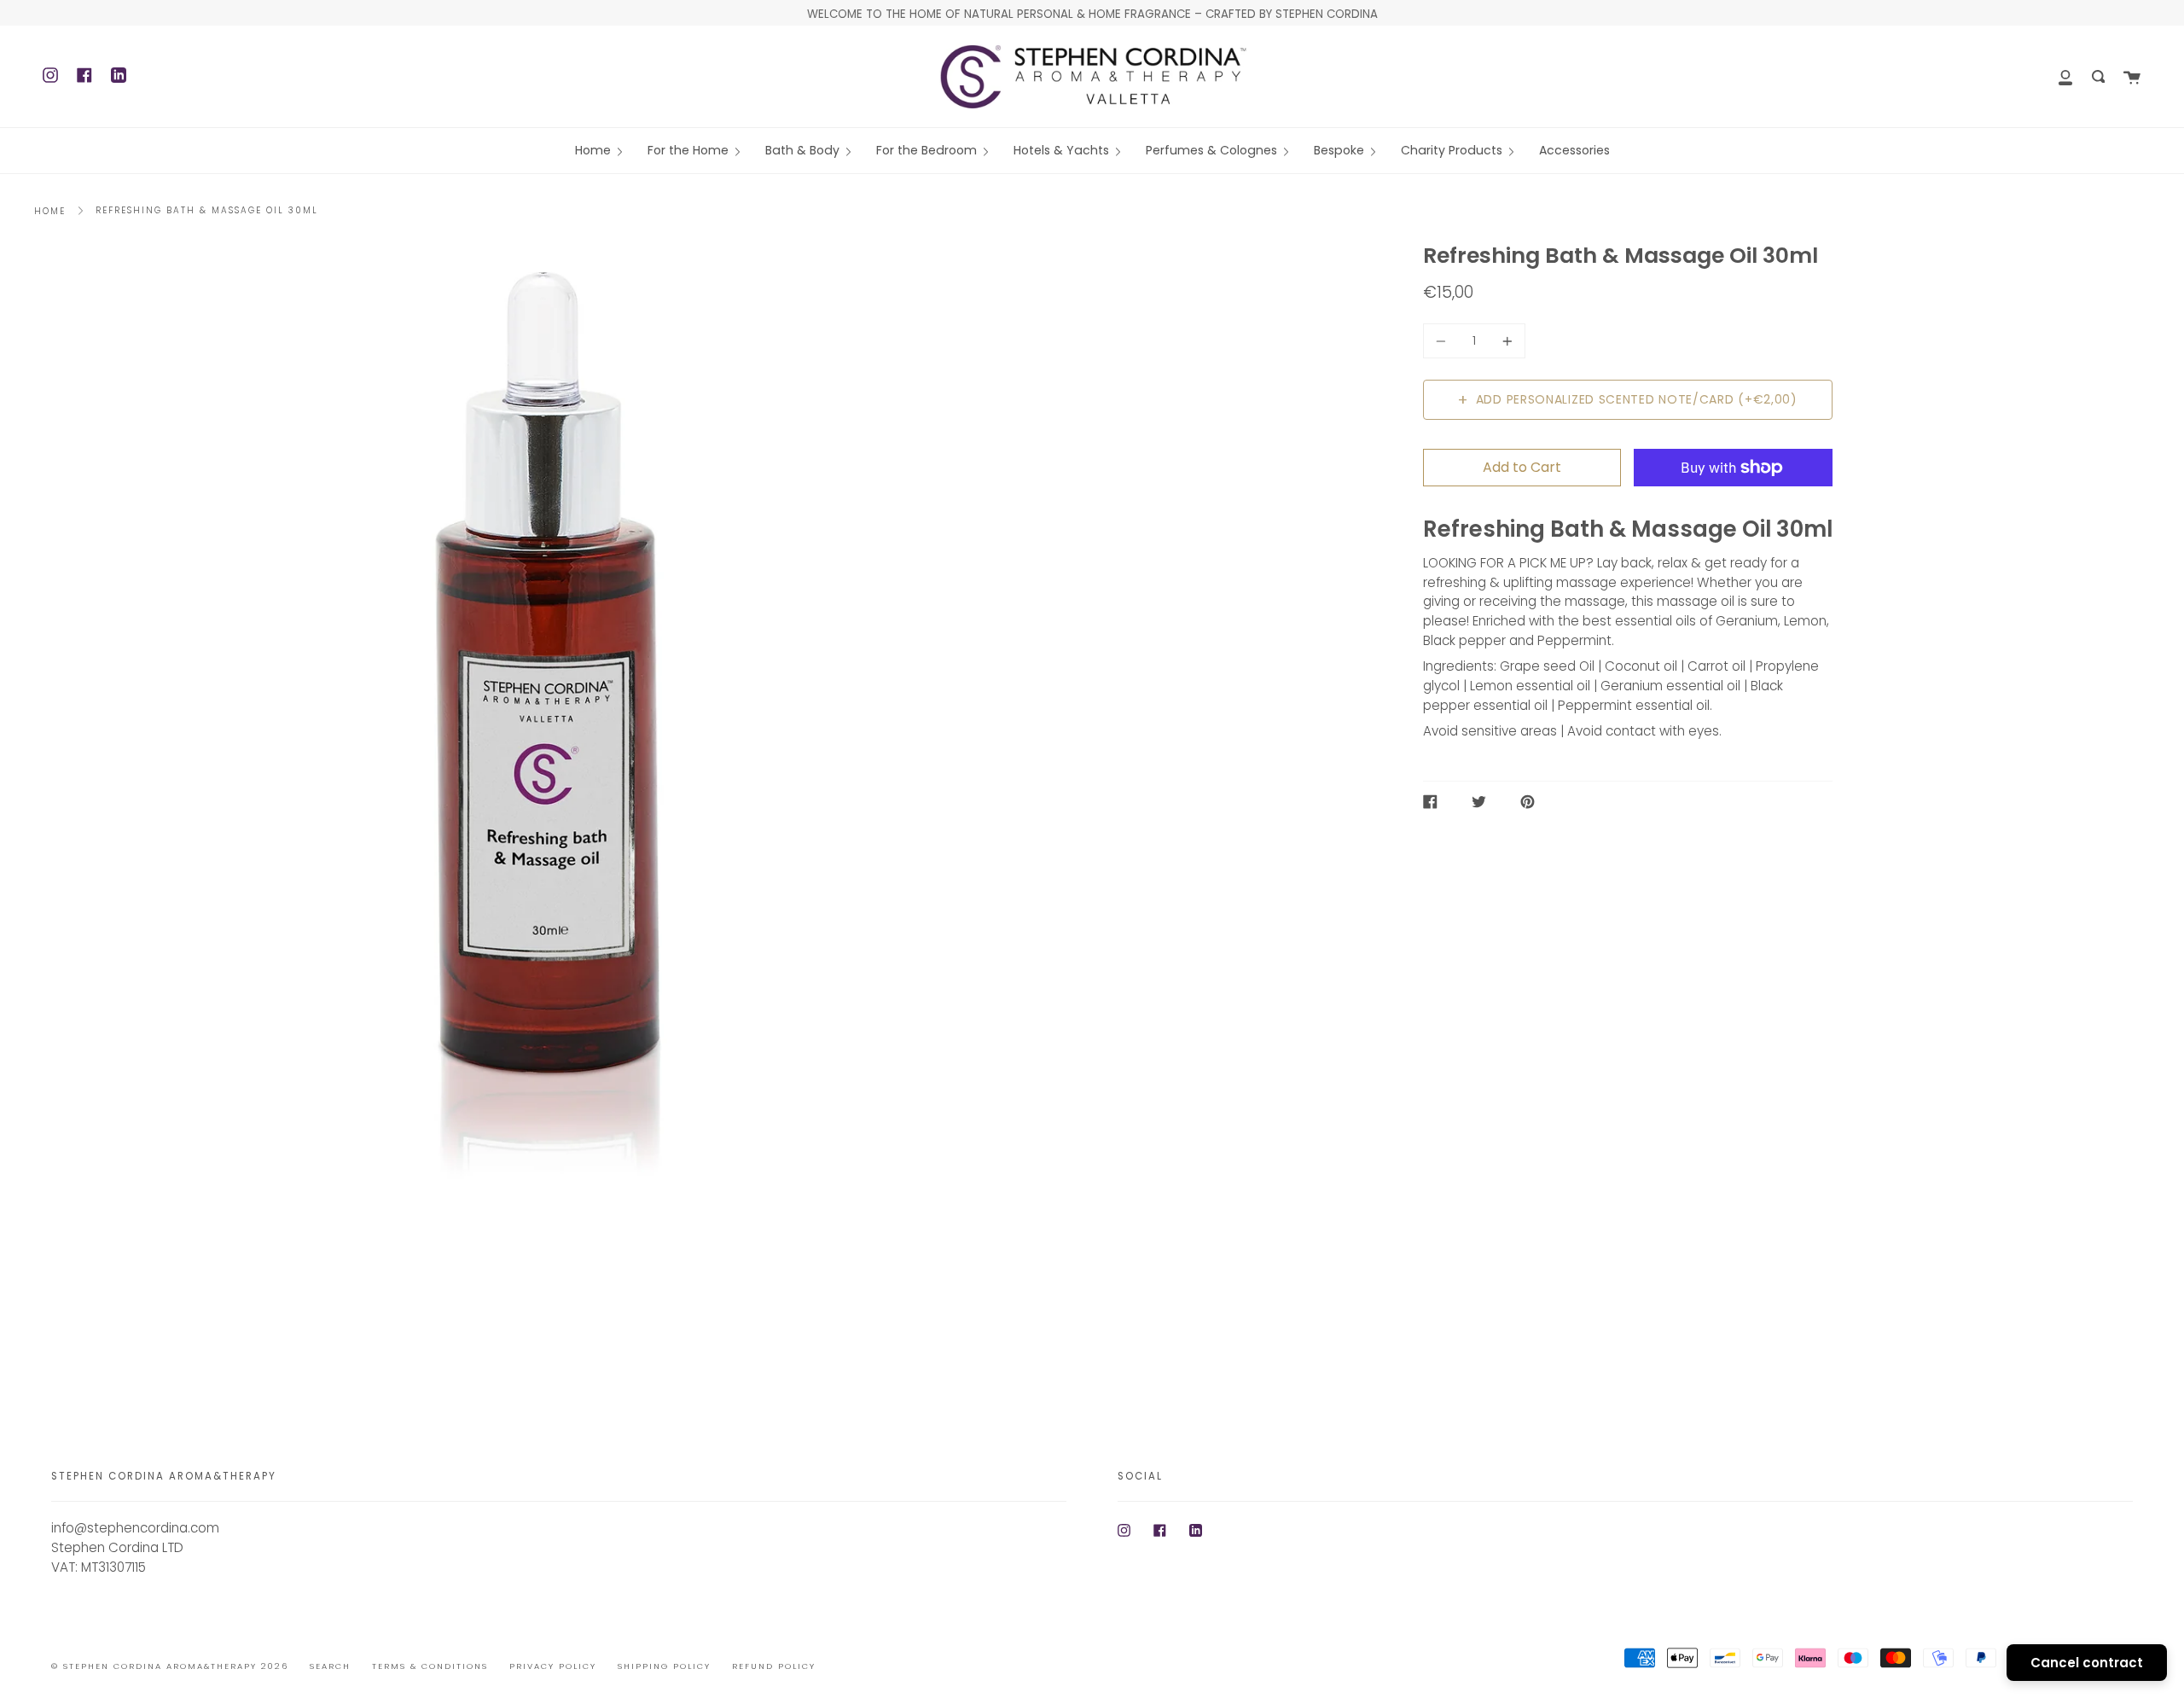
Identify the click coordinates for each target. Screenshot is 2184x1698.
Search (330, 1666)
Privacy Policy (553, 1666)
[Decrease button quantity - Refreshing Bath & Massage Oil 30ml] (1443, 341)
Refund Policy (774, 1666)
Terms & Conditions (430, 1666)
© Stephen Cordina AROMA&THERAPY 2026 (170, 1666)
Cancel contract (2087, 1663)
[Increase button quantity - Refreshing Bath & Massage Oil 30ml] (1505, 341)
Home (50, 211)
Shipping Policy (664, 1666)
